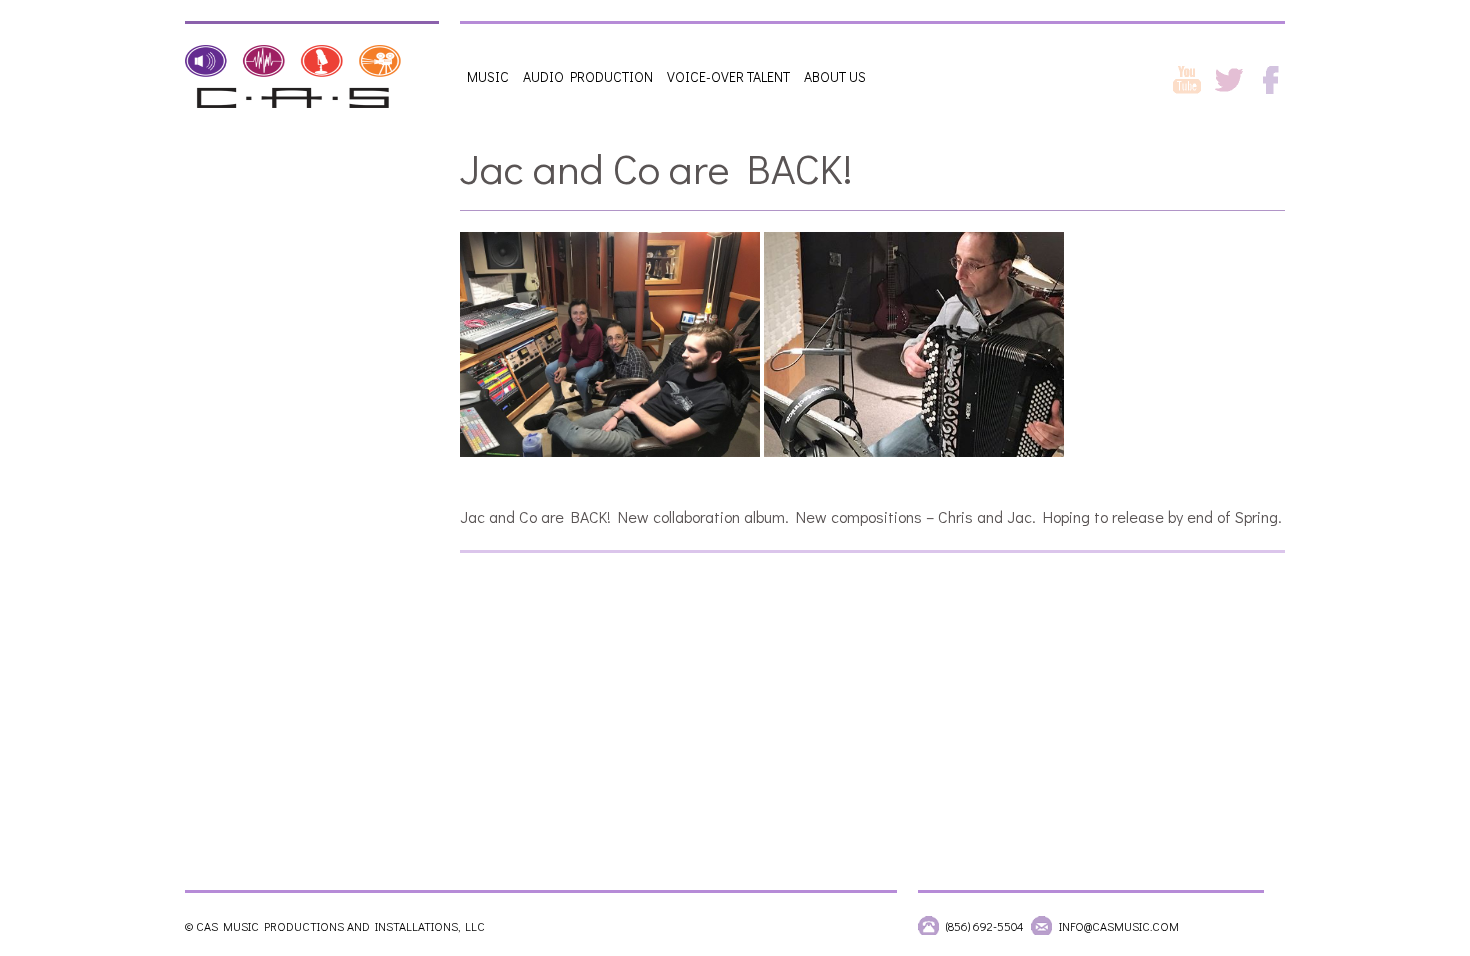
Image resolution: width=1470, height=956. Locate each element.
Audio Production (588, 76)
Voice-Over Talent (728, 76)
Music (488, 76)
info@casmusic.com (1119, 926)
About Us (835, 76)
